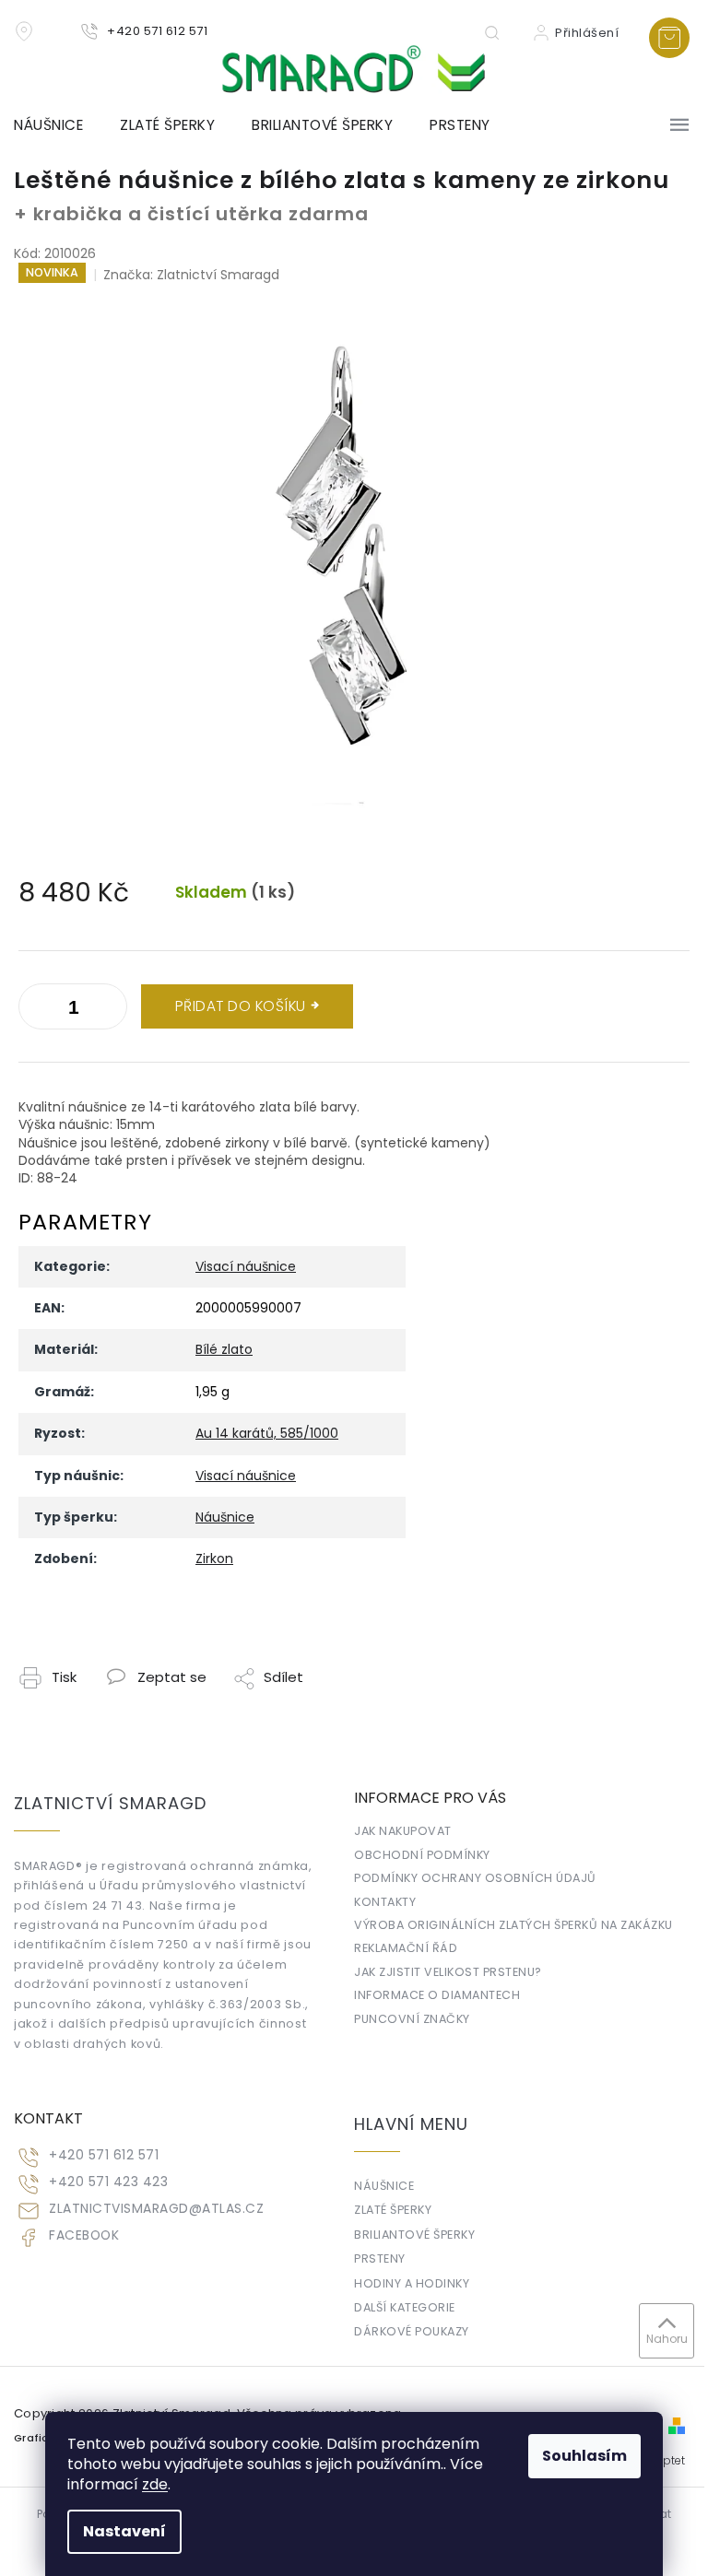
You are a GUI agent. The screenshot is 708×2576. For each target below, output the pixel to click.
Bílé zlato (224, 1349)
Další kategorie (405, 2307)
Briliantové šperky (414, 2235)
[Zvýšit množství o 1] (37, 1010)
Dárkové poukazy (412, 2331)
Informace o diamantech (437, 1995)
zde (155, 2484)
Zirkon (214, 1559)
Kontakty (385, 1902)
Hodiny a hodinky (412, 2283)
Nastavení (124, 2531)
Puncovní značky (412, 2019)
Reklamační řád (406, 1948)
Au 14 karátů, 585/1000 (267, 1433)
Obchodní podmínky (422, 1855)
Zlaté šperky (393, 2210)
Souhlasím (584, 2456)
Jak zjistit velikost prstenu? (448, 1972)
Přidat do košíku (241, 1006)
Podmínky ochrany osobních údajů (475, 1878)
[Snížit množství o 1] (109, 1010)
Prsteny (380, 2258)
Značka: (191, 275)
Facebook (84, 2235)
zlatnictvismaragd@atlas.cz (156, 2209)
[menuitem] (58, 125)
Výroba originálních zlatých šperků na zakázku (513, 1925)
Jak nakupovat (403, 1831)
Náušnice (225, 1517)
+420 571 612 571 (104, 2155)
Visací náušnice (246, 1266)
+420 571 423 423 (108, 2182)
